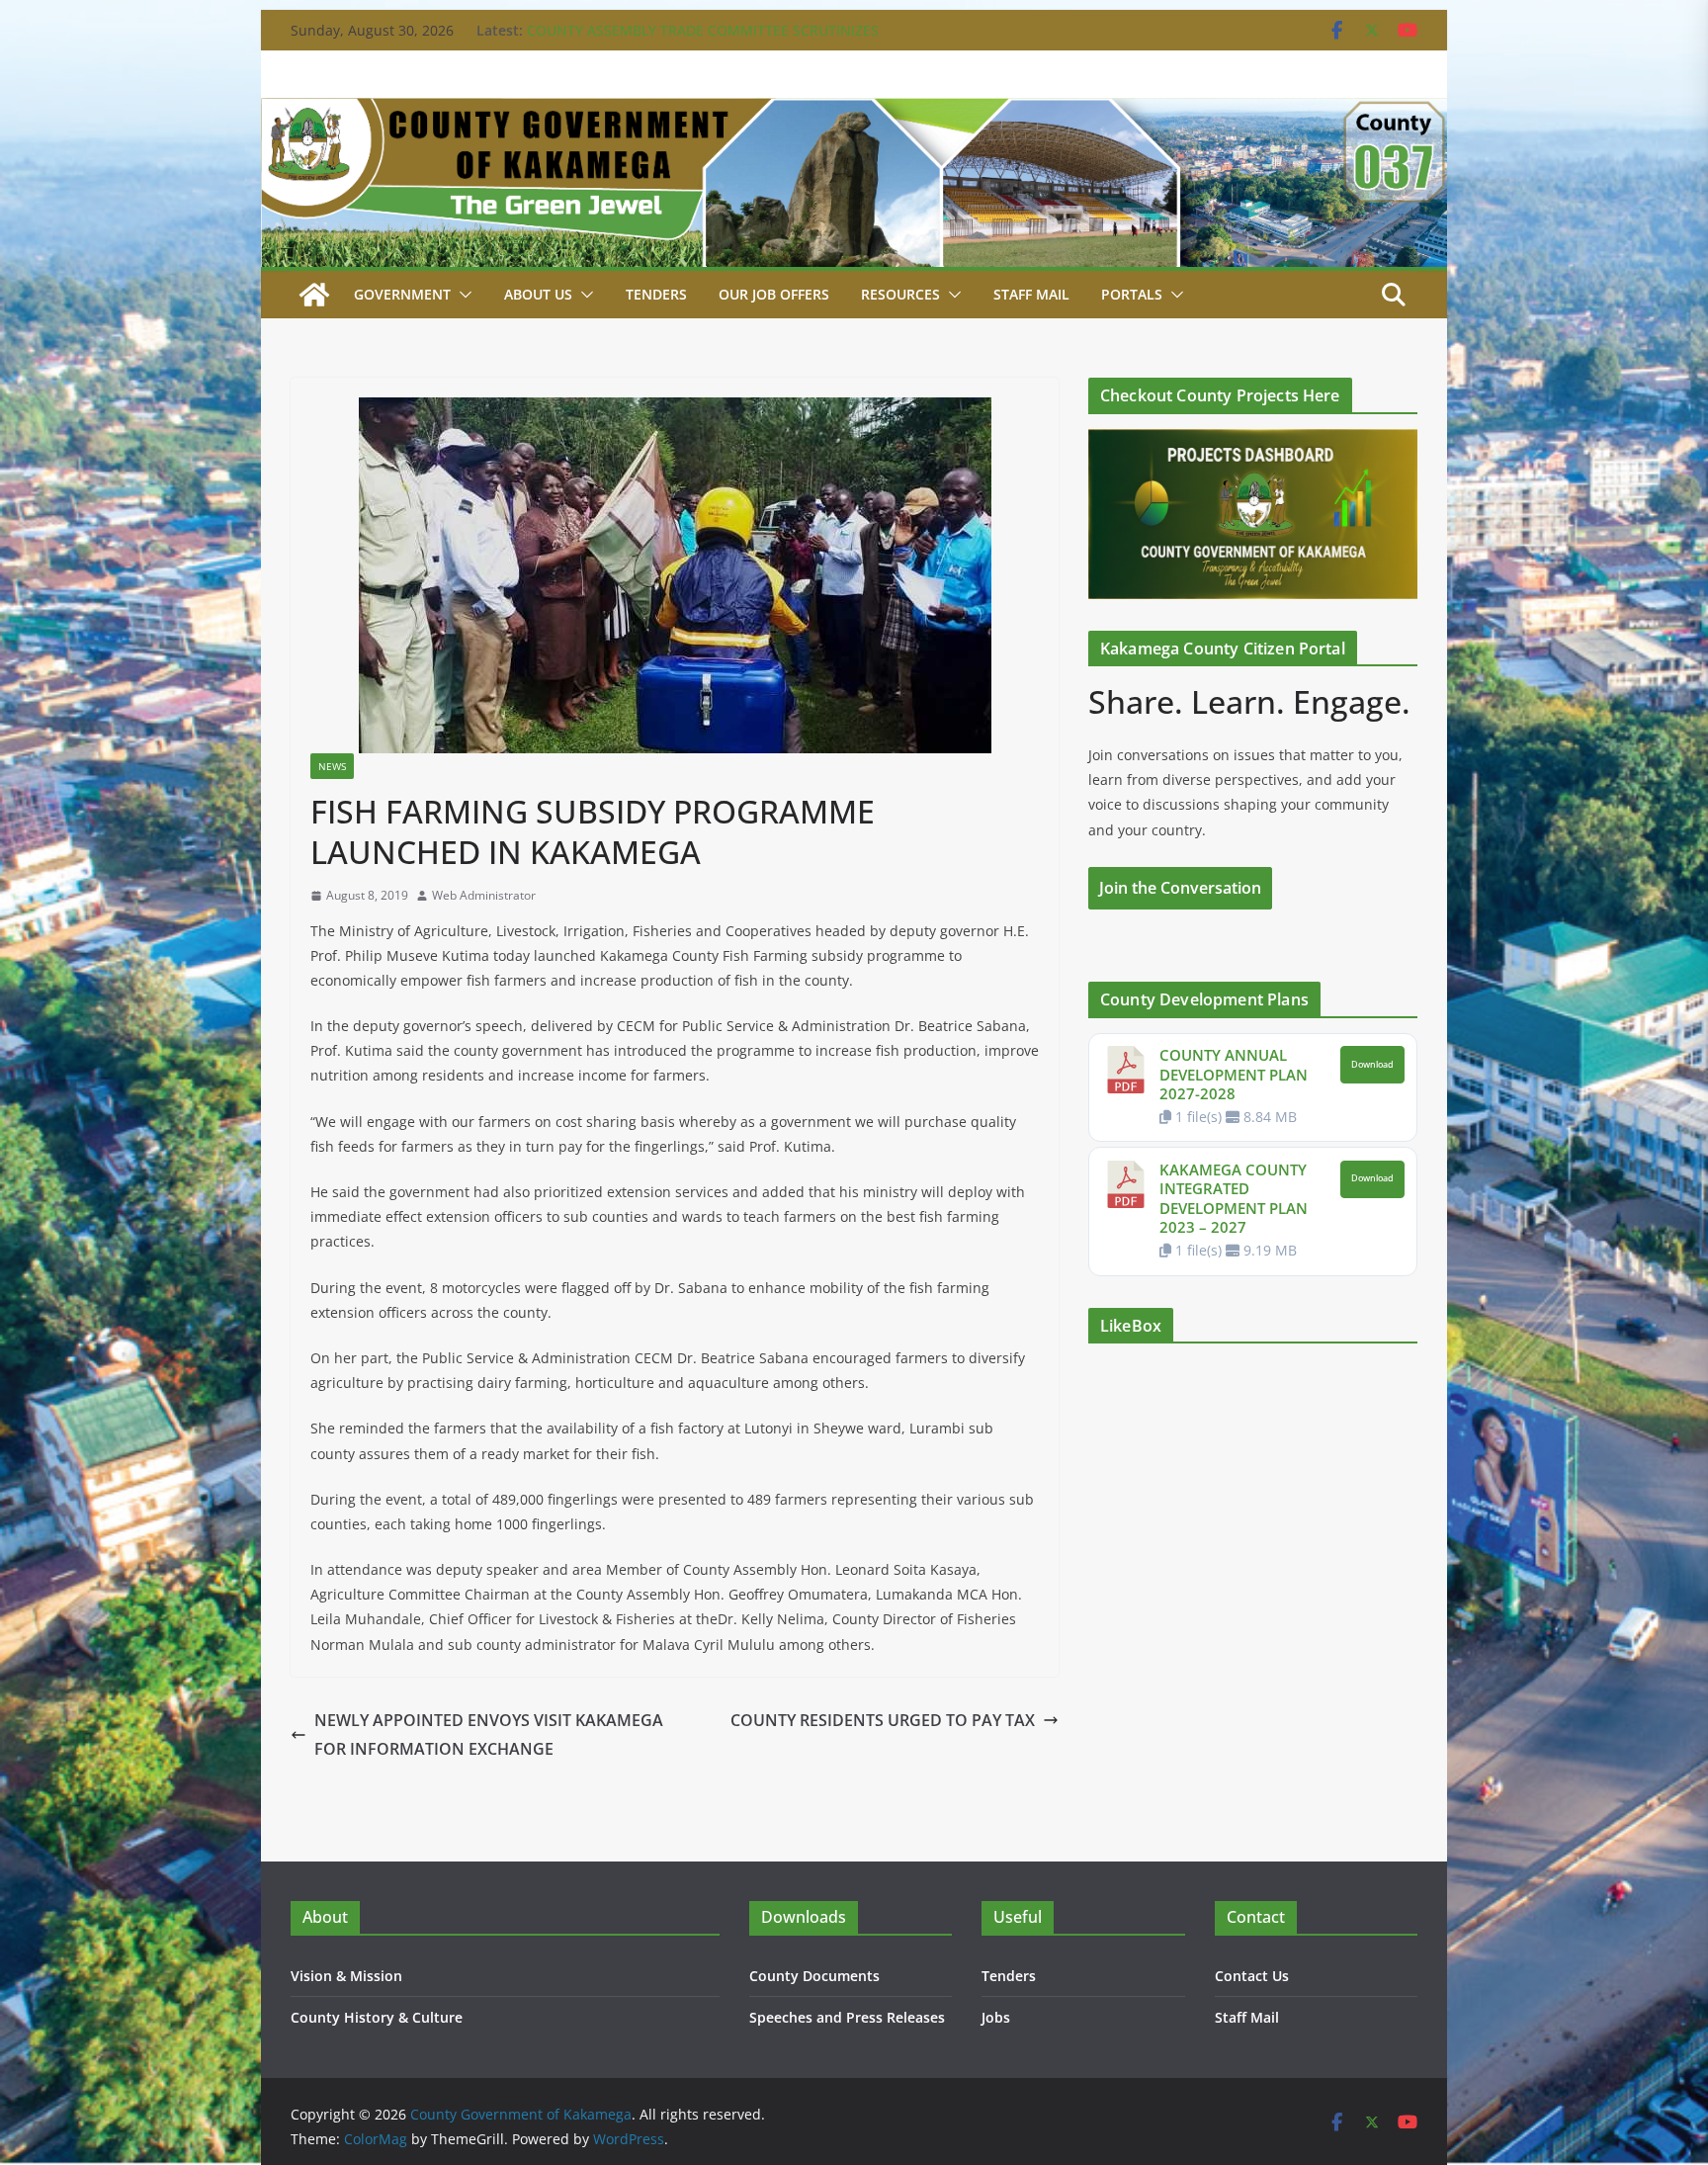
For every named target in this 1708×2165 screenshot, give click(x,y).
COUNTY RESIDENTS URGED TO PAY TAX (883, 1720)
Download (1372, 1065)
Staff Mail (1247, 2017)
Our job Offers (774, 294)
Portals (1132, 294)
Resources (900, 294)
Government (402, 294)
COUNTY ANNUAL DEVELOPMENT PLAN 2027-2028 (1234, 1074)
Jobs (996, 2017)
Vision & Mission (346, 1976)
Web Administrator (484, 895)
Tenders (656, 294)
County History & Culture (377, 2017)
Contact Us (1252, 1976)
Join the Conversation (1180, 888)
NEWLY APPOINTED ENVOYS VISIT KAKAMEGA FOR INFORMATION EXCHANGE (489, 1734)
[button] (462, 295)
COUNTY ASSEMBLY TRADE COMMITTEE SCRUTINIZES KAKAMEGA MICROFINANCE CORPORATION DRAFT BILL (708, 40)
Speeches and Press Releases (847, 2017)
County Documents (814, 1976)
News (332, 766)
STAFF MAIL (1031, 294)
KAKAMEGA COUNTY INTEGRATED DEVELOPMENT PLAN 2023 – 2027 (1234, 1199)
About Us (538, 294)
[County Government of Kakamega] (854, 112)
